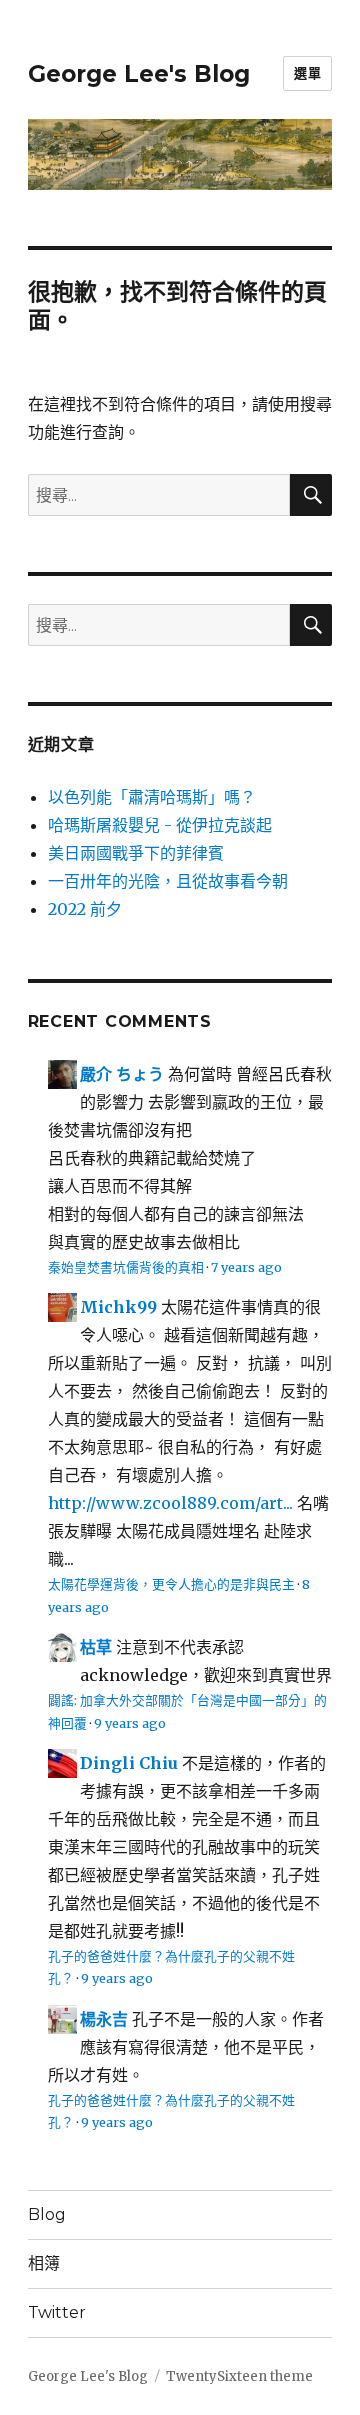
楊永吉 (104, 2019)
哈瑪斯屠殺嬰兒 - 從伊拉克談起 (160, 825)
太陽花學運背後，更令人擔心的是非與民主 (171, 1584)
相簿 (44, 2263)
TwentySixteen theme (239, 2376)
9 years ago (130, 1723)
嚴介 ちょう (122, 1074)
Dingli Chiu (129, 1763)
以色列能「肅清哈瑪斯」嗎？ (152, 797)
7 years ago (246, 1267)
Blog (47, 2214)
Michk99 (118, 1307)
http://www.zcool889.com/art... (170, 1503)
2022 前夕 (85, 909)
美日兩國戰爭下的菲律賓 (136, 853)
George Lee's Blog (139, 74)
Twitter (57, 2312)
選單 (307, 73)
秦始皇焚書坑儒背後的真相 (126, 1267)
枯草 (96, 1647)
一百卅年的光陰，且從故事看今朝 (168, 881)
